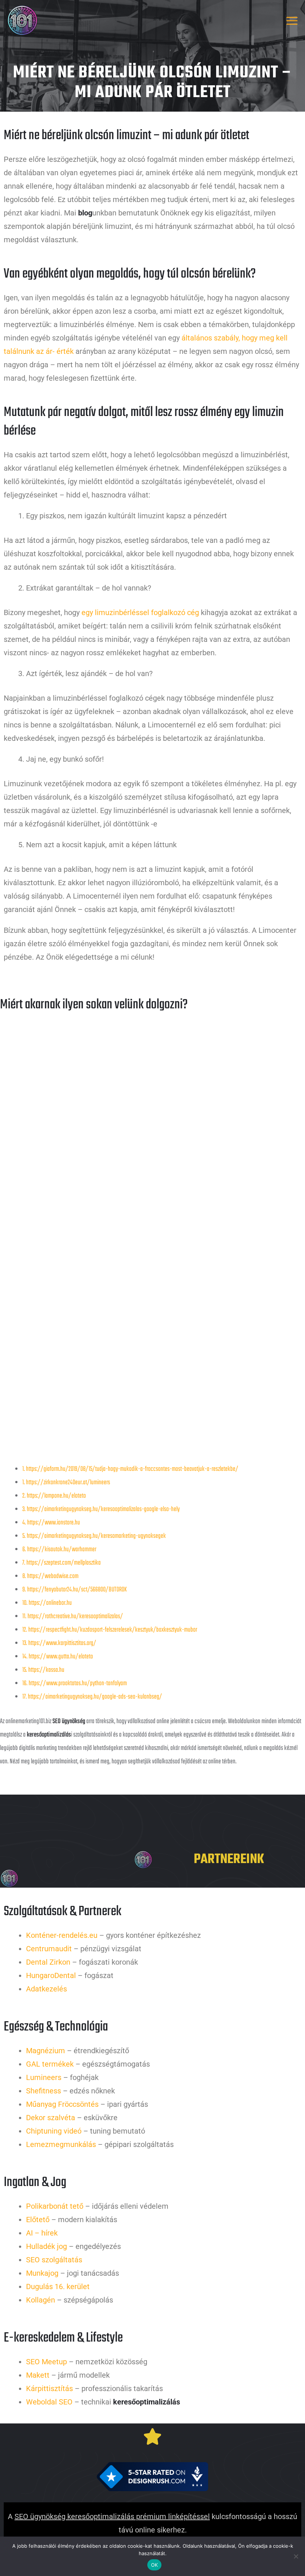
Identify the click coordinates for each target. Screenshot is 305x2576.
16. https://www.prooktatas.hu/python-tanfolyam (75, 1684)
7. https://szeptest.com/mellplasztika (62, 1563)
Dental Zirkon (48, 1962)
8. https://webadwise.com (50, 1576)
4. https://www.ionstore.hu (51, 1523)
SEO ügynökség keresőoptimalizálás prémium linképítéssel (112, 2516)
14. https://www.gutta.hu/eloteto (58, 1657)
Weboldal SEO (49, 2402)
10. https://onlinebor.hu (47, 1603)
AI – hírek (42, 2233)
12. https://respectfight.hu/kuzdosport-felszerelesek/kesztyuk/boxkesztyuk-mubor (110, 1630)
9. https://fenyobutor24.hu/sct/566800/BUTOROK (75, 1590)
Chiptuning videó (54, 2131)
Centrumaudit (49, 1949)
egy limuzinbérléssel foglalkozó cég (140, 612)
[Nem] (296, 2556)
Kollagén (41, 2300)
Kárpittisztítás (49, 2388)
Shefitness (44, 2091)
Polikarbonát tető (55, 2206)
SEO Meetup (46, 2362)
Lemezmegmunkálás (61, 2144)
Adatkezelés (46, 1989)
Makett (38, 2375)
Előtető (38, 2220)
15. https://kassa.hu (43, 1670)
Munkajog (42, 2273)
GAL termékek (50, 2064)
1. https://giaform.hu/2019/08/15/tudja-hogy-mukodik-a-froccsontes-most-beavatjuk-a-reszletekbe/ (130, 1469)
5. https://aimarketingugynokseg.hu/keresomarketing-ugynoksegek (94, 1536)
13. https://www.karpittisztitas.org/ (59, 1643)
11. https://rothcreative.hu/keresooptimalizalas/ (73, 1617)
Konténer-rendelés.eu (62, 1935)
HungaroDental (51, 1975)
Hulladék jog (46, 2246)
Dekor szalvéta (51, 2118)
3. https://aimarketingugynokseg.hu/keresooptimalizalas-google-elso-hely (101, 1509)
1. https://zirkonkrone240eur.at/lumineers (66, 1483)
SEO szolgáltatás (54, 2260)
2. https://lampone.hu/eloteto (54, 1496)
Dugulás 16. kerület (58, 2287)
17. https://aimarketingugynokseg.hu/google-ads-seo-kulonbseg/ (92, 1697)
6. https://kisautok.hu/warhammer (59, 1550)
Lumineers (44, 2077)
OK (155, 2565)
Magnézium (46, 2051)
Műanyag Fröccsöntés (62, 2104)
